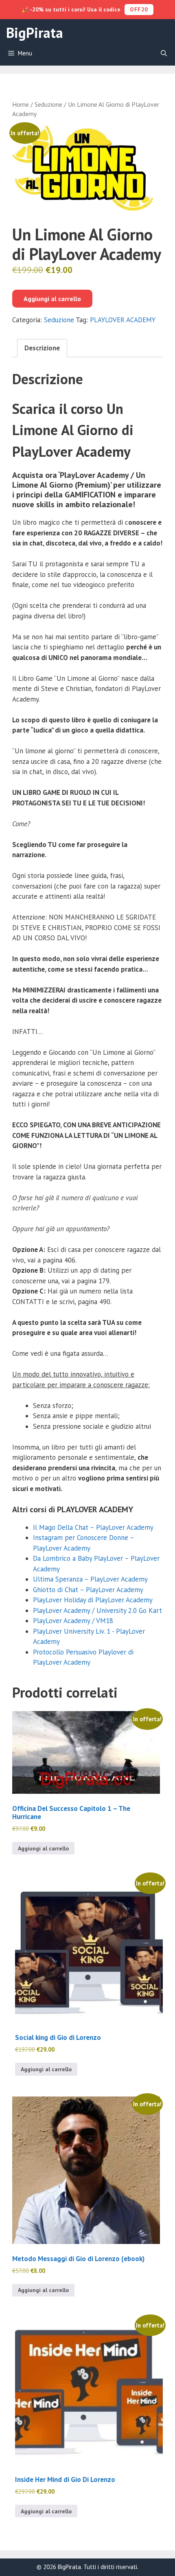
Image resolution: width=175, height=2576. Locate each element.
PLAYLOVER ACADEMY (123, 320)
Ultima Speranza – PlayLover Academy (90, 1579)
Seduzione (48, 104)
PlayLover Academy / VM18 (73, 1621)
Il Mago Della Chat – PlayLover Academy (93, 1527)
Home (21, 104)
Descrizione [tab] (42, 348)
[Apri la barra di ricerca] (164, 53)
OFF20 (139, 9)
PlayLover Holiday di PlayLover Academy (93, 1600)
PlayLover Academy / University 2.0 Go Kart (97, 1610)
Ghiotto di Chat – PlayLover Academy (88, 1590)
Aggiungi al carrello (52, 299)
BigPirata (35, 33)
